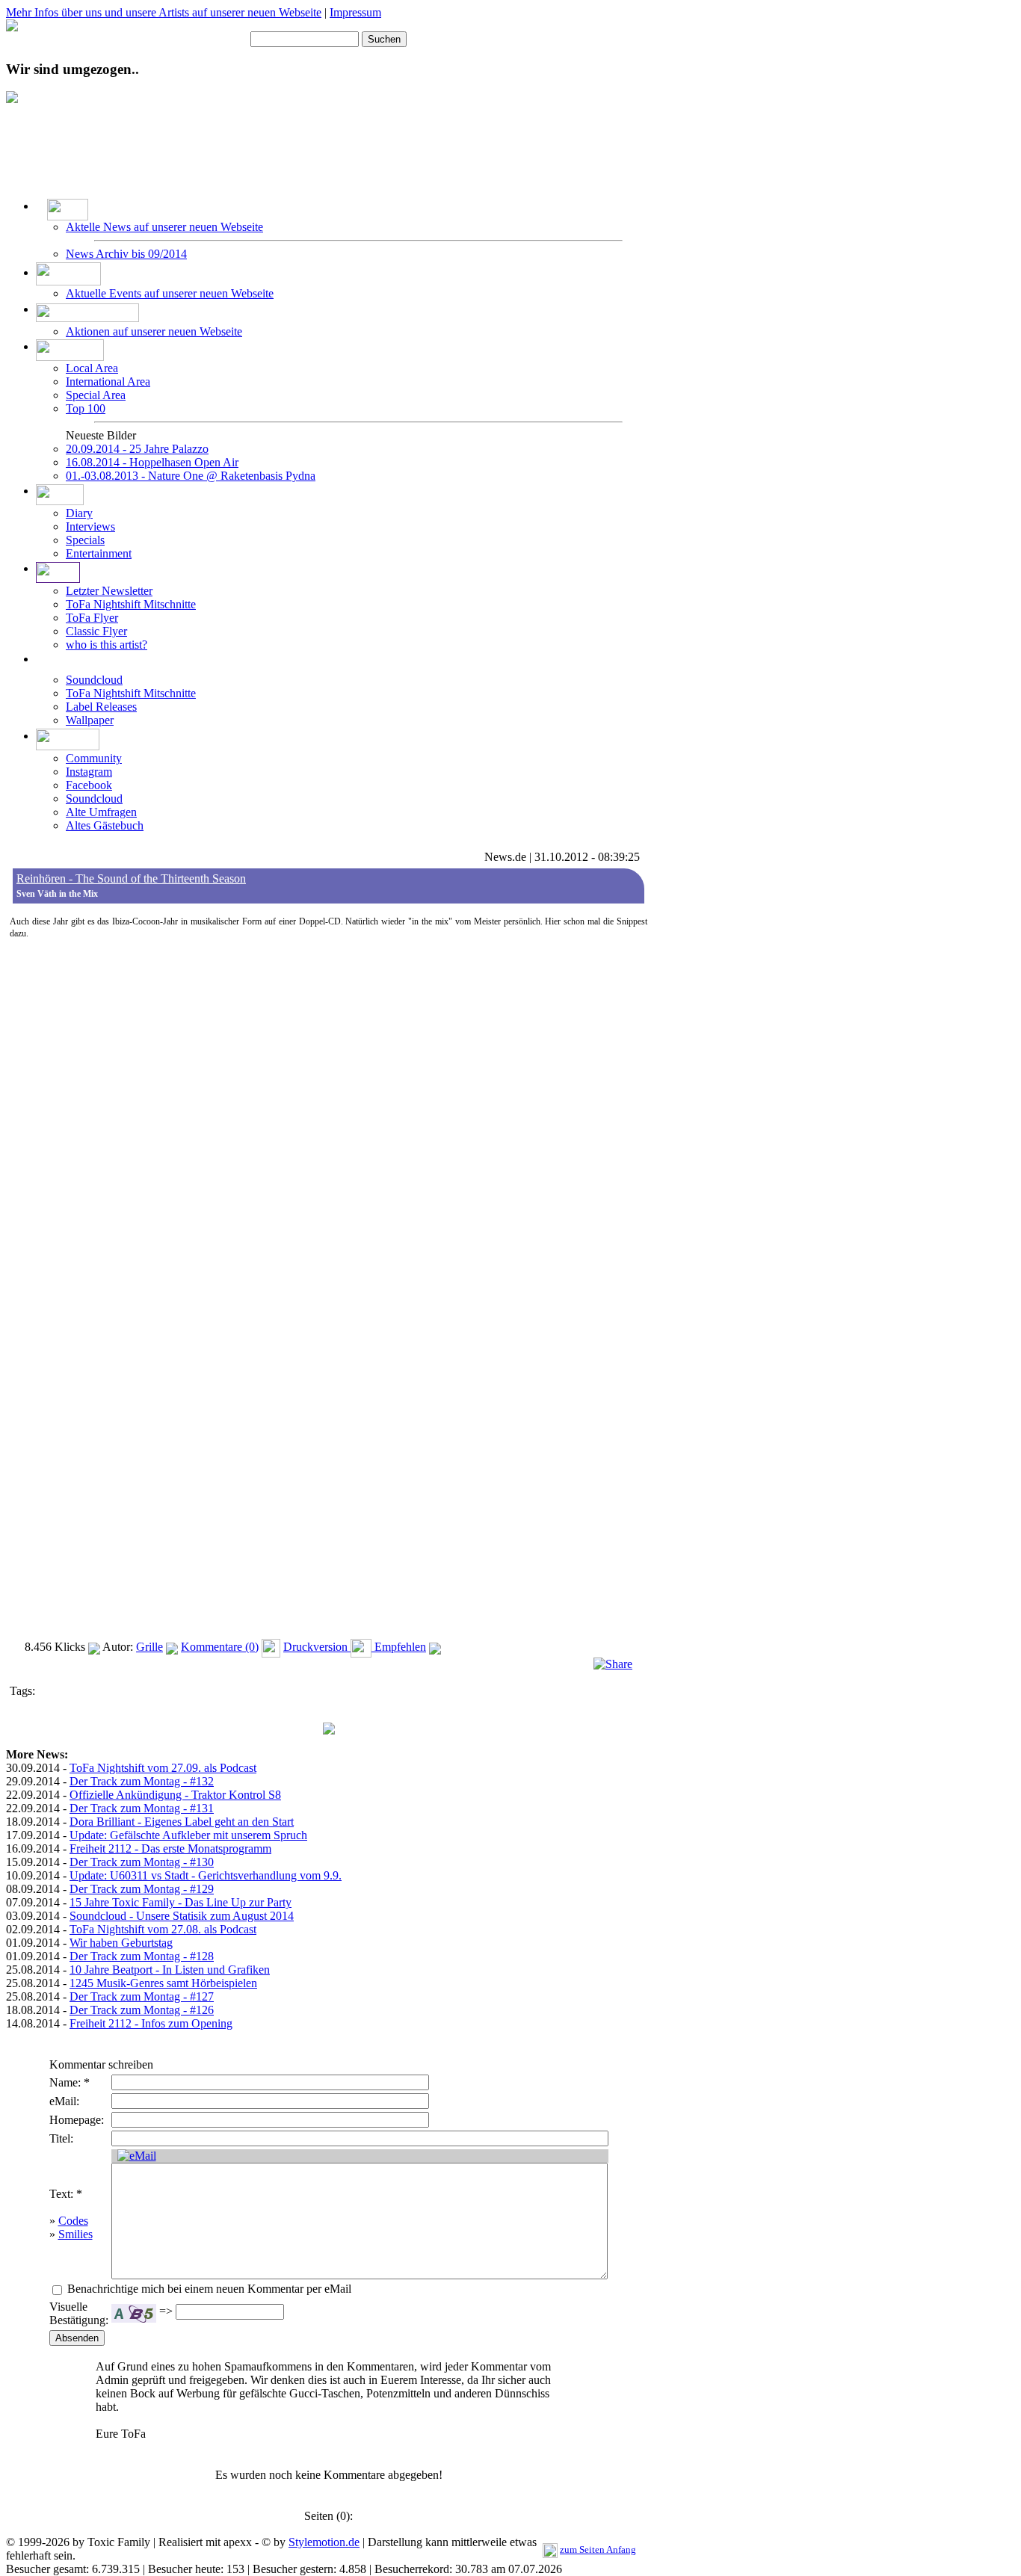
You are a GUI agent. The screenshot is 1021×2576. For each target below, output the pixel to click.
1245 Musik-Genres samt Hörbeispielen (163, 1983)
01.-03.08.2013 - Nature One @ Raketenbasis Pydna (191, 476)
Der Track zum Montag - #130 (142, 1862)
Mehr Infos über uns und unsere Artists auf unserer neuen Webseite (164, 12)
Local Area (92, 368)
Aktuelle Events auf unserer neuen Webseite (170, 293)
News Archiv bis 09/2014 (126, 254)
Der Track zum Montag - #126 (142, 2010)
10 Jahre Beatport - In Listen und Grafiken (170, 1970)
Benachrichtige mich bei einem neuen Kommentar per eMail (208, 2289)
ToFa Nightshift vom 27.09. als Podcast (163, 1768)
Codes (73, 2221)
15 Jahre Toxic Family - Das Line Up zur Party (181, 1902)
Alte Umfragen (101, 812)
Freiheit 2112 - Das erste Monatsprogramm (170, 1848)
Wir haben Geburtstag (121, 1943)
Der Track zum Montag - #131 (142, 1808)
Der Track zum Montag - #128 (142, 1956)
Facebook (89, 785)
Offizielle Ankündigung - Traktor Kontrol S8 (175, 1795)
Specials (85, 540)
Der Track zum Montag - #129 (142, 1889)
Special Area (96, 395)
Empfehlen (399, 1647)
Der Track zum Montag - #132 (142, 1781)
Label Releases (101, 707)
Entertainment (99, 553)
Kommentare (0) (220, 1647)
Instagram (89, 772)
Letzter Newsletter (109, 591)
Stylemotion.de (324, 2542)
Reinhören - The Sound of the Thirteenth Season (131, 878)
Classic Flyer (96, 631)
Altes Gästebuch (105, 825)
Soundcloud (94, 680)
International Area (108, 382)
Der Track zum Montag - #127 (142, 1996)
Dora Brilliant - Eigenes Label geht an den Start (182, 1822)
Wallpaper (90, 720)
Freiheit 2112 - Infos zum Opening (151, 2023)
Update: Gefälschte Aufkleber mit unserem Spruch (188, 1835)
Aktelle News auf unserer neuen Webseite (164, 227)
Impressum (355, 12)
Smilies (75, 2234)
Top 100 (86, 408)
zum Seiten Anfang (598, 2549)
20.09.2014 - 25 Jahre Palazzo (137, 449)
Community (94, 758)
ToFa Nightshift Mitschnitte (131, 604)
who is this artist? (107, 645)
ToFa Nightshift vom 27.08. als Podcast (163, 1929)
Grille (149, 1647)
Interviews (90, 526)
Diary (79, 513)
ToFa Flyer (92, 618)
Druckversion (317, 1647)
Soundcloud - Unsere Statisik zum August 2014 (182, 1916)
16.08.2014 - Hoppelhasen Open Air (152, 462)
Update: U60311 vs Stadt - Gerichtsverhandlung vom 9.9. (206, 1875)
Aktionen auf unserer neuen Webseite (154, 331)
